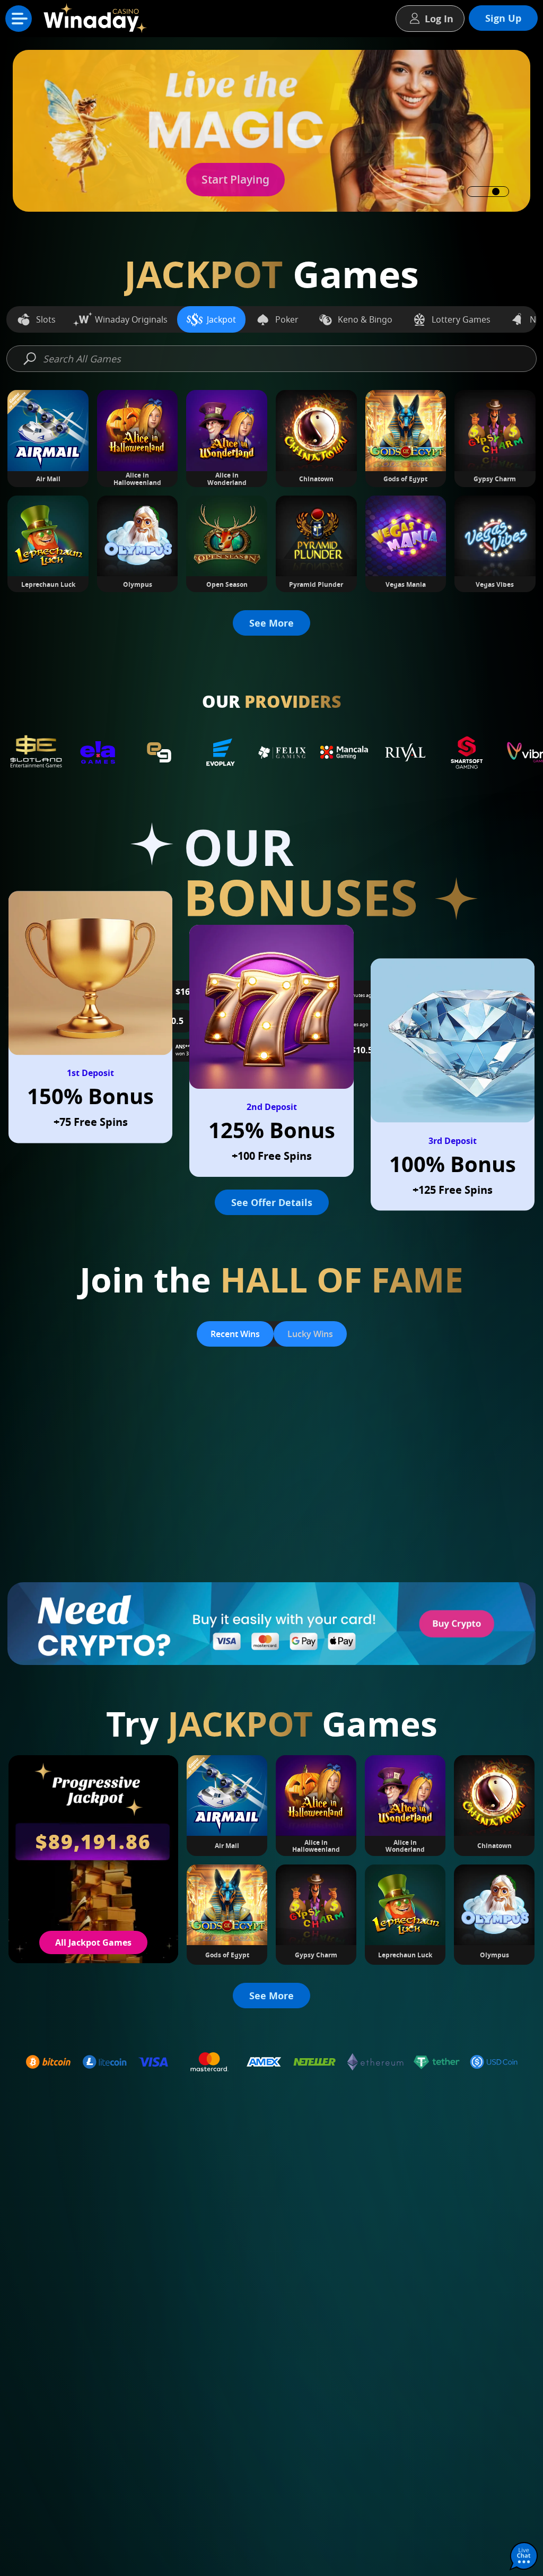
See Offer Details (272, 1202)
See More (271, 623)
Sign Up (503, 18)
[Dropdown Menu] (19, 19)
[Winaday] (98, 21)
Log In (439, 19)
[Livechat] (524, 2557)
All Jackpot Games (93, 1942)
